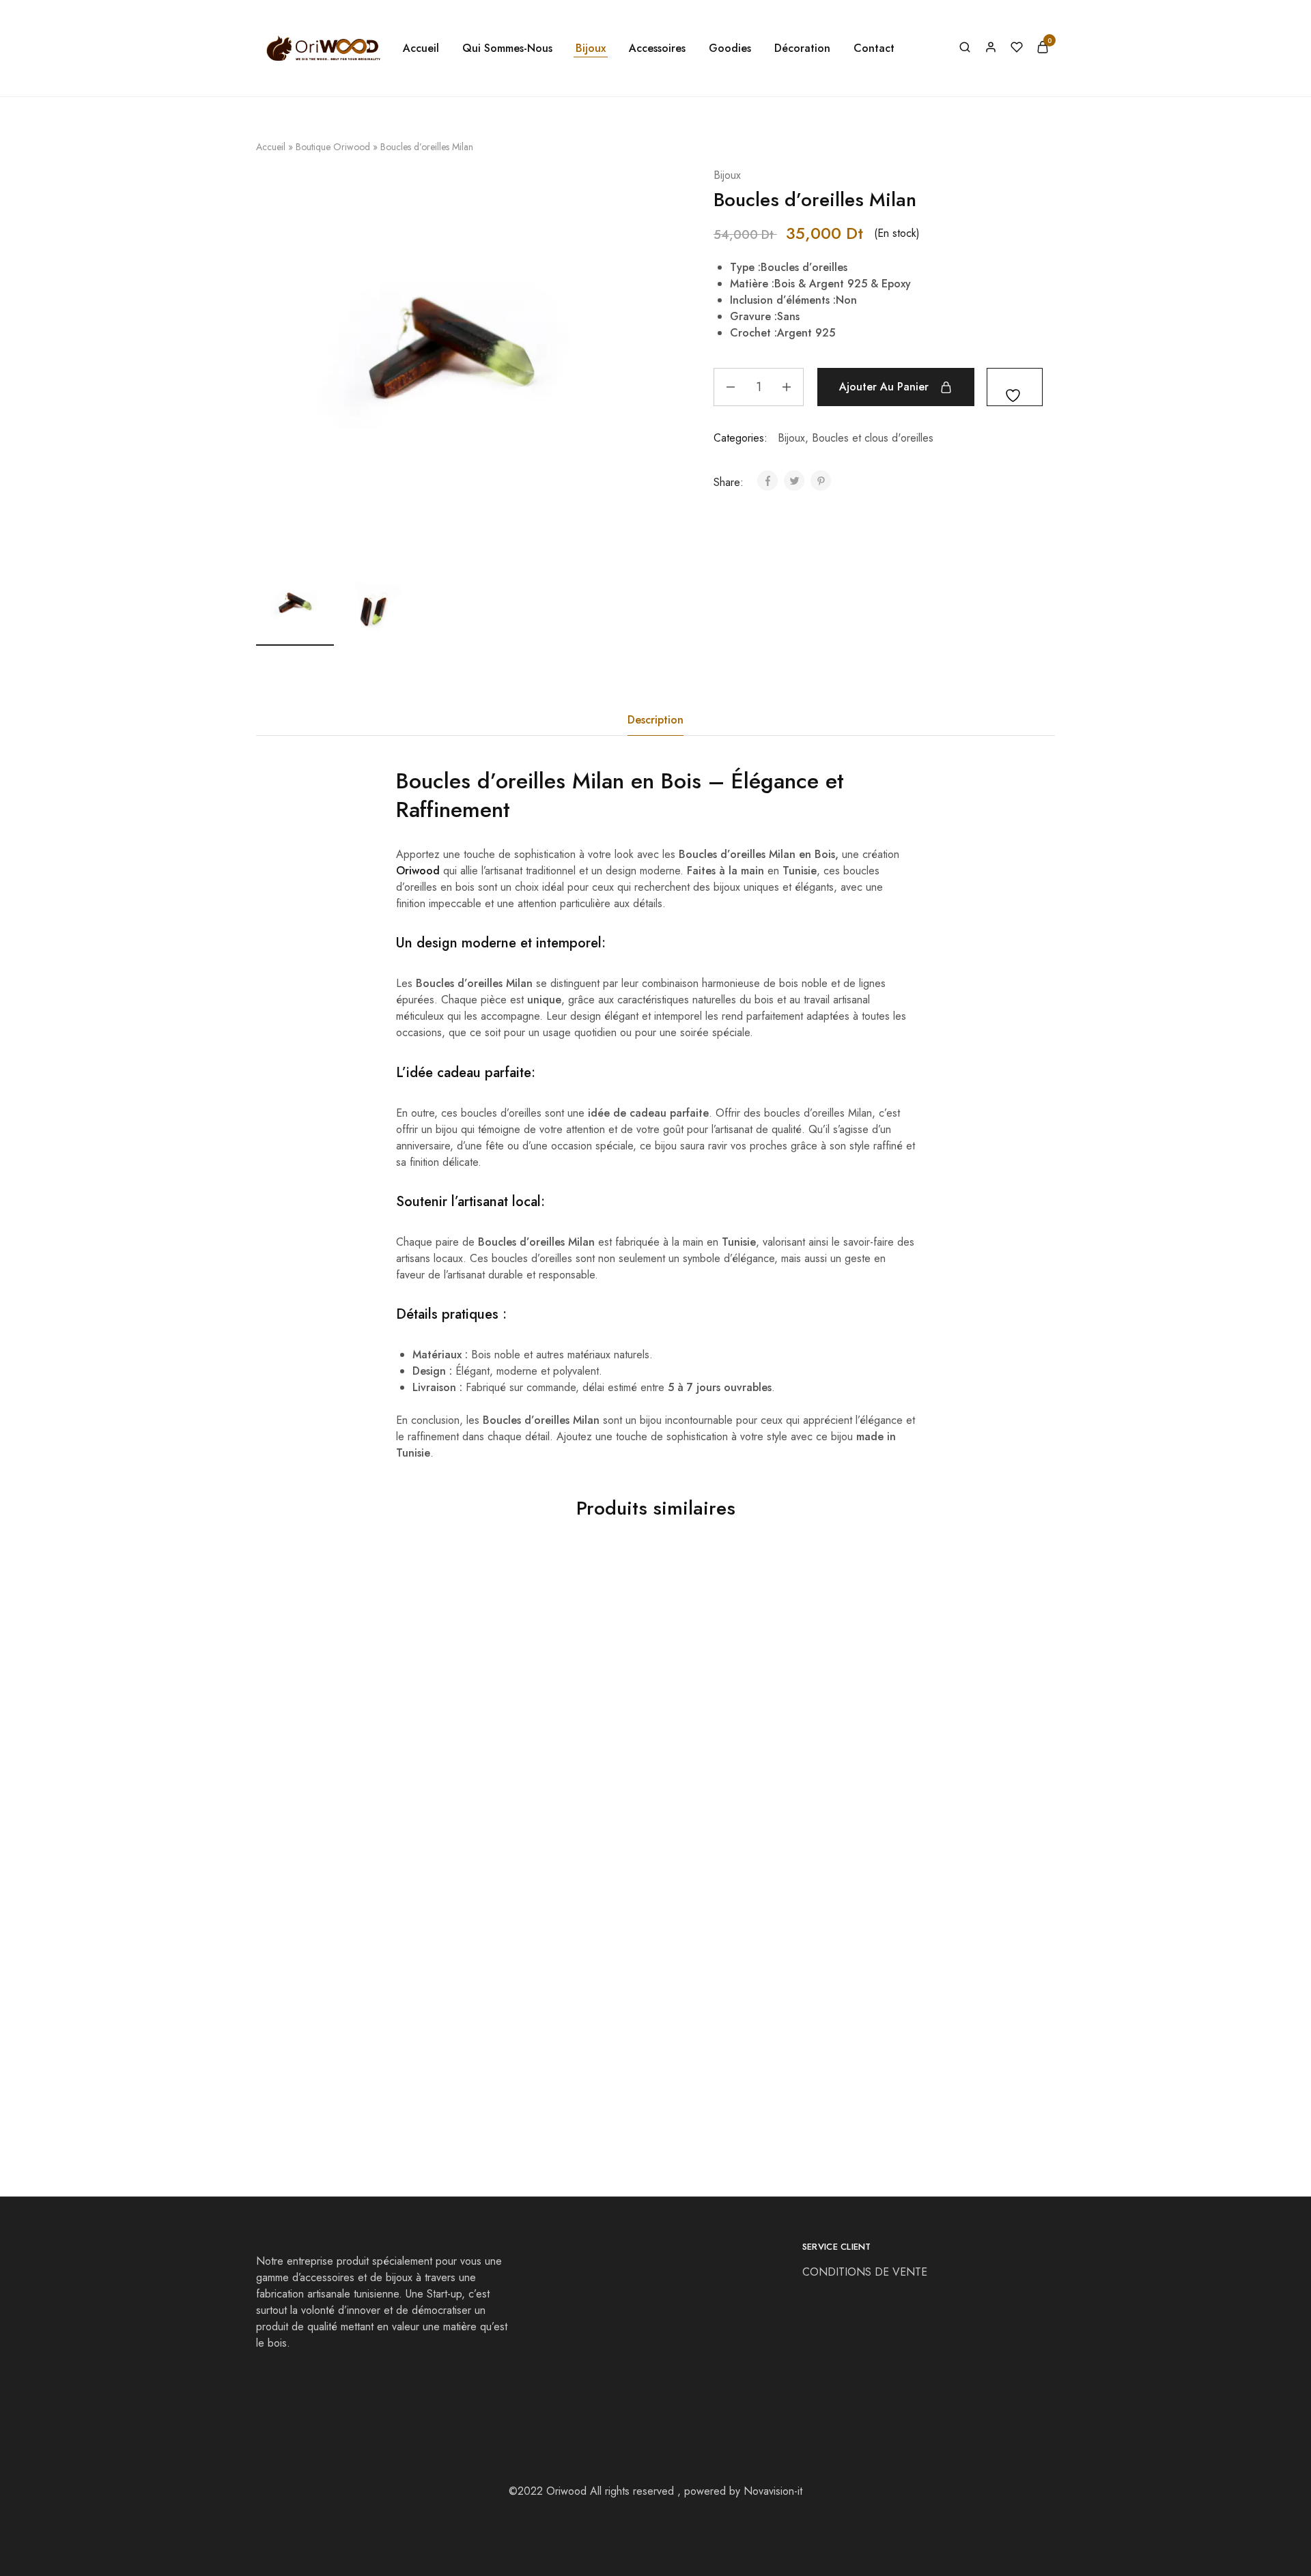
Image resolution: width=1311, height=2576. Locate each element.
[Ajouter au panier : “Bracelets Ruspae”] (511, 1996)
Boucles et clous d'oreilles (873, 438)
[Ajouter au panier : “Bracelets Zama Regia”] (711, 1721)
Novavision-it (773, 2491)
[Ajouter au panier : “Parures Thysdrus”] (511, 1721)
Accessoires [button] (657, 48)
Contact (874, 48)
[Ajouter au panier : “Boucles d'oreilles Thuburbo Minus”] (911, 1721)
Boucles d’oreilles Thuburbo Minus (941, 1780)
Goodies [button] (730, 48)
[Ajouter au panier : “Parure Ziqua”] (311, 1996)
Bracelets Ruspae (498, 2056)
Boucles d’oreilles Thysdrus (323, 1780)
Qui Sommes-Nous (507, 48)
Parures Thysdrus (498, 1780)
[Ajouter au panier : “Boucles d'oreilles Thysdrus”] (311, 1721)
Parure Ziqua (288, 2056)
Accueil (421, 48)
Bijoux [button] (591, 48)
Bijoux (727, 175)
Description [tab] (655, 720)
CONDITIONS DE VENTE (866, 2272)
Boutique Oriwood (333, 147)
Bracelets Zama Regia (709, 1780)
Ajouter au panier (884, 387)
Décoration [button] (802, 48)
